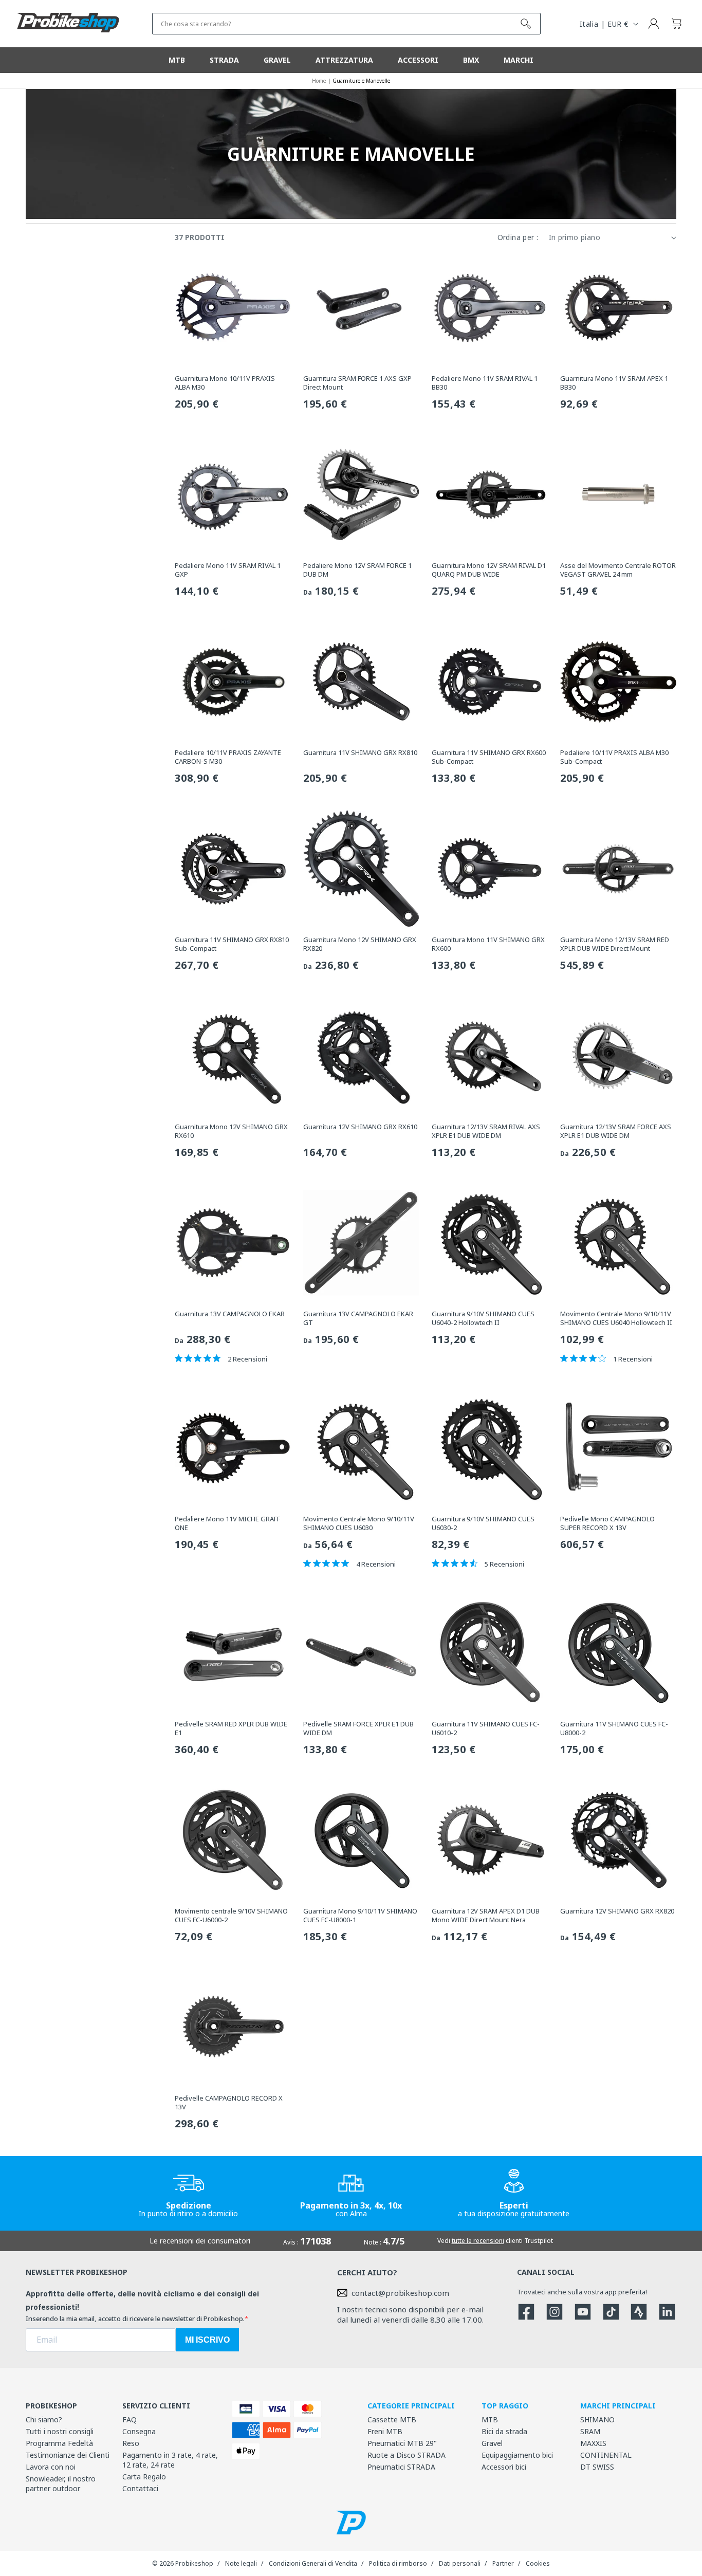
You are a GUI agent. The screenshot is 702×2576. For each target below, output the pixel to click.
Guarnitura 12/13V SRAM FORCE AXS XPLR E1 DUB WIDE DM (616, 1131)
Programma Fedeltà (59, 2443)
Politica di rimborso (398, 2563)
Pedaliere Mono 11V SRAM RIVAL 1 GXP (228, 570)
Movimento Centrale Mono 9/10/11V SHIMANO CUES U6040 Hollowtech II (616, 1318)
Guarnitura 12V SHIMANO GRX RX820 (617, 1911)
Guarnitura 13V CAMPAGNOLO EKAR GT (358, 1318)
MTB (490, 2419)
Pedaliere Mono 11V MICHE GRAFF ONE (227, 1523)
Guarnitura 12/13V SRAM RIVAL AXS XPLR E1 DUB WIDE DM (486, 1131)
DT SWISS (597, 2467)
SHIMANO (597, 2419)
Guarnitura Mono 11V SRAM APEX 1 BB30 (614, 383)
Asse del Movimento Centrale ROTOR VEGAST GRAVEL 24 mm (618, 570)
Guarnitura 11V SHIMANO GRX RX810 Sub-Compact (232, 944)
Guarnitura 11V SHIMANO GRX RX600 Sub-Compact (489, 757)
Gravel (492, 2443)
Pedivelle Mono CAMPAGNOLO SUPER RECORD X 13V (607, 1523)
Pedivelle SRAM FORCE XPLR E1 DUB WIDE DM (358, 1728)
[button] (676, 24)
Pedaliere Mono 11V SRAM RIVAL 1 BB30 (485, 383)
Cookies (538, 2563)
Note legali (241, 2563)
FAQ (130, 2419)
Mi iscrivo (207, 2340)
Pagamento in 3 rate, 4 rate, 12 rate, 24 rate (170, 2460)
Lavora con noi (51, 2467)
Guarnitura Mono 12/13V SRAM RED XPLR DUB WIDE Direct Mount (615, 944)
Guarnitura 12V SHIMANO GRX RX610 (360, 1127)
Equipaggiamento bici (517, 2455)
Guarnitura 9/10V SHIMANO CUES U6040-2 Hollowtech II (483, 1318)
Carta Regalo (144, 2477)
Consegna (139, 2431)
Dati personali (460, 2563)
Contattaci (140, 2488)
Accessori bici (504, 2467)
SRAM (590, 2431)
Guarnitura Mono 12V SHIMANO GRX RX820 (360, 944)
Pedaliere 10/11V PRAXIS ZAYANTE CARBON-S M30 (228, 757)
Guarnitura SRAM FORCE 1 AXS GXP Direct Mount (357, 383)
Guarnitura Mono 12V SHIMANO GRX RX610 (231, 1131)
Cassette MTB (392, 2419)
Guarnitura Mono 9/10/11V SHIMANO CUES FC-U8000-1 (360, 1916)
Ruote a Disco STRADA (407, 2455)
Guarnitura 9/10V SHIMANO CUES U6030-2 (483, 1523)
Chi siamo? (44, 2419)
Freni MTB (385, 2431)
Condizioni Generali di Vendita (313, 2563)
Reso (131, 2443)
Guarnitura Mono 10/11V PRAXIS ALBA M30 (225, 383)
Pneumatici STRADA (401, 2467)
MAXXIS (593, 2443)
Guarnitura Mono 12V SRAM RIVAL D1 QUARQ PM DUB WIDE (489, 570)
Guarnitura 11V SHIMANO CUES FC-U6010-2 (486, 1728)
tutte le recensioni (478, 2241)
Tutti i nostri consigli (60, 2431)
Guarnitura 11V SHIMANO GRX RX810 (360, 753)
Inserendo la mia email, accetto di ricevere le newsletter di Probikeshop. (135, 2319)
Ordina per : (518, 237)
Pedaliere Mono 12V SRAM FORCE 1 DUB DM (357, 570)
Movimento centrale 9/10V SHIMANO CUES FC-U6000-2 (231, 1916)
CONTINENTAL (606, 2455)
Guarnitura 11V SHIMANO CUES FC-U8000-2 (614, 1728)
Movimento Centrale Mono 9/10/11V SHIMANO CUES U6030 (359, 1523)
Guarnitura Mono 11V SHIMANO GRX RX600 (488, 944)
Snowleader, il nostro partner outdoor (61, 2483)
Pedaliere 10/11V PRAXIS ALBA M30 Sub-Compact (614, 757)
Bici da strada (504, 2431)
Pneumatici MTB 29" (402, 2443)
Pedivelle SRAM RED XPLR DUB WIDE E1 (231, 1728)
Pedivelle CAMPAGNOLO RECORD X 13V (229, 2103)
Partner (503, 2563)
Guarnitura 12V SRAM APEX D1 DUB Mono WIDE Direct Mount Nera (486, 1916)
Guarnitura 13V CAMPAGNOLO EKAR (230, 1314)
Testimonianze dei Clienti (68, 2455)
